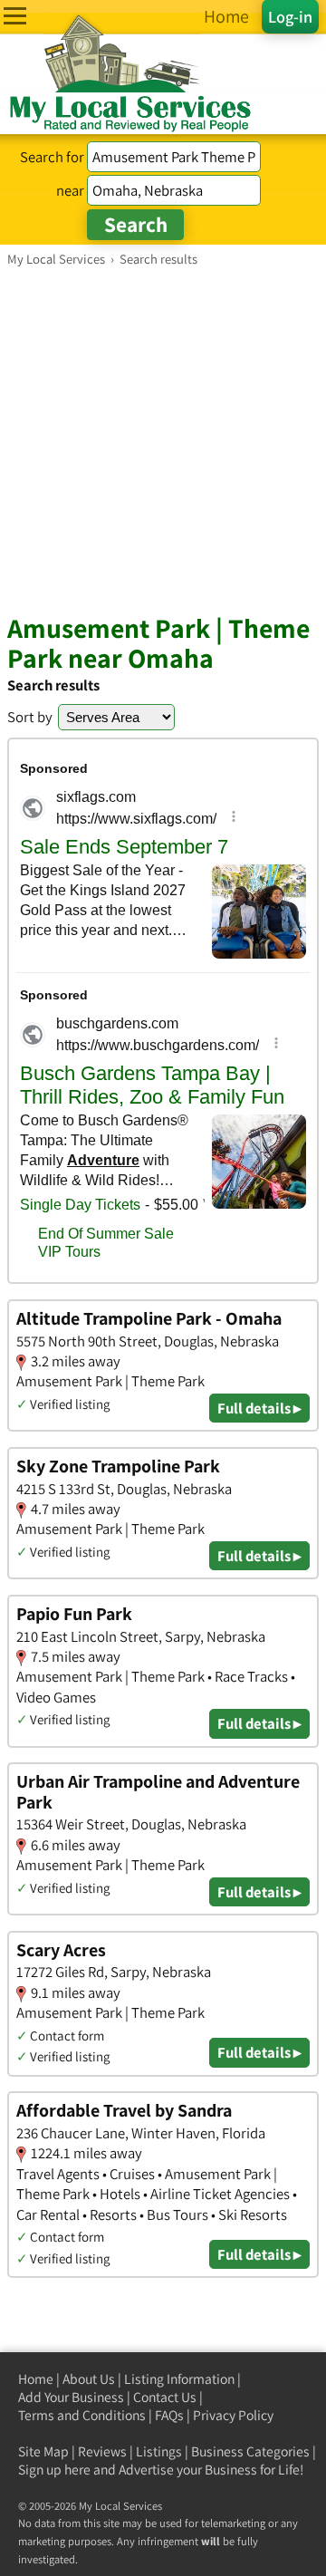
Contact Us (165, 2397)
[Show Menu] (15, 16)
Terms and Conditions (82, 2415)
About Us (89, 2379)
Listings (159, 2451)
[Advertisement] (163, 439)
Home (36, 2379)
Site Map (43, 2451)
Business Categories (250, 2451)
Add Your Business (71, 2397)
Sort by (30, 717)
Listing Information (179, 2379)
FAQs (169, 2415)
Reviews (102, 2451)
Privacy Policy (233, 2415)
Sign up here (54, 2470)
